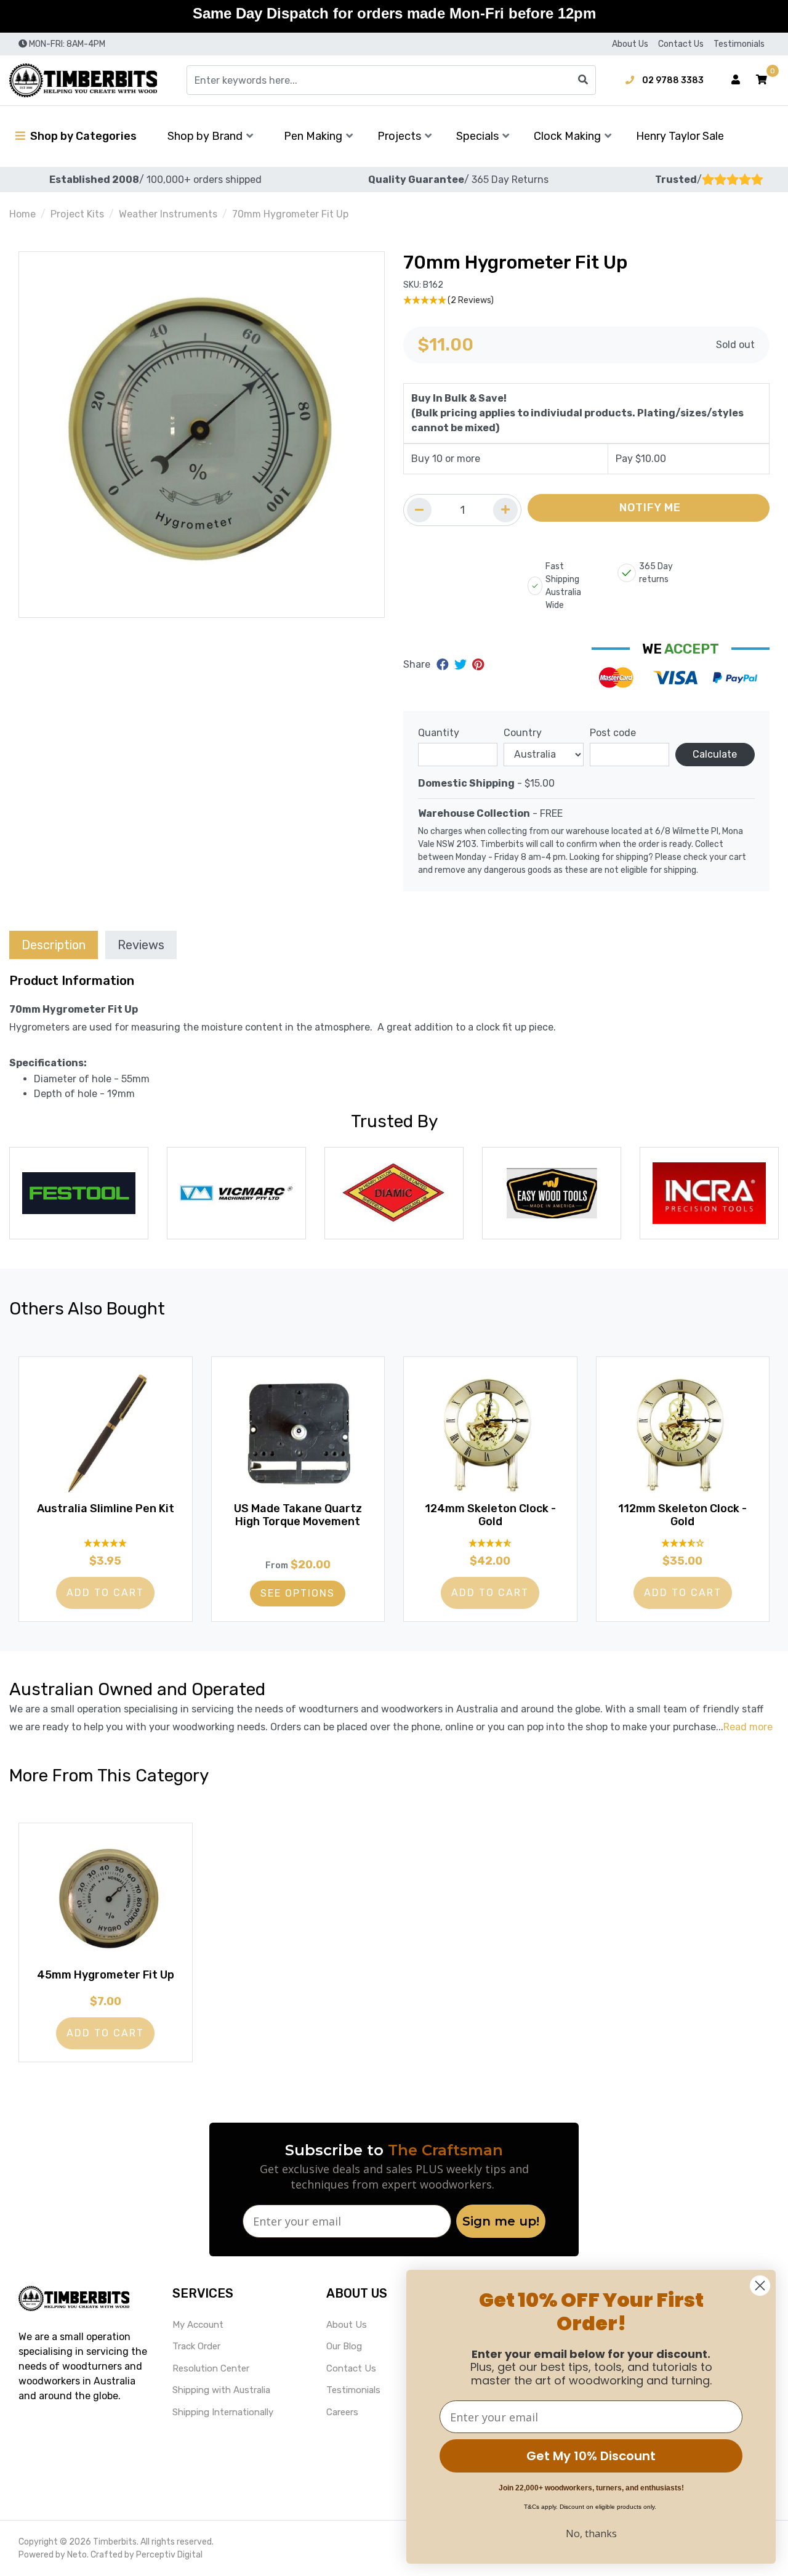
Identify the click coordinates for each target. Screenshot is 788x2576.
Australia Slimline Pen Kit (106, 1509)
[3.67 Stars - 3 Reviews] (683, 1543)
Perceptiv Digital (169, 2555)
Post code (613, 733)
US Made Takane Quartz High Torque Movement (298, 1515)
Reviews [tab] (141, 945)
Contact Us (681, 44)
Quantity (439, 733)
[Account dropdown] (736, 80)
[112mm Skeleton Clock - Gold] (683, 1433)
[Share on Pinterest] (478, 665)
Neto (77, 2555)
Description (54, 945)
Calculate (715, 754)
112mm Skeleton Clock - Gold (682, 1515)
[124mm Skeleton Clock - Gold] (490, 1433)
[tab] (54, 945)
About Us (630, 44)
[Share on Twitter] (462, 665)
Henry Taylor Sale (680, 136)
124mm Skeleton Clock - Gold (490, 1515)
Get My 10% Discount (591, 2456)
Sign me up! (501, 2221)
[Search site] (583, 80)
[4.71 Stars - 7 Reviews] (490, 1543)
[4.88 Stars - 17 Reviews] (106, 1543)
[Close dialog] (760, 2286)
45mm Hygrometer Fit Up (106, 1975)
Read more (748, 1727)
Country (523, 733)
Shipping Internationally (223, 2412)
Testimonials (739, 44)
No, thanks (591, 2533)
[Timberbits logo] (83, 80)
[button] (762, 80)
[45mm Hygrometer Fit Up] (106, 1900)
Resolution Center (211, 2368)
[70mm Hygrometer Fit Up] (202, 435)
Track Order (196, 2346)
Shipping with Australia (221, 2390)
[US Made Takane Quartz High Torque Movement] (298, 1433)
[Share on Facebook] (444, 665)
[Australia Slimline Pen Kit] (106, 1433)
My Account (198, 2325)
